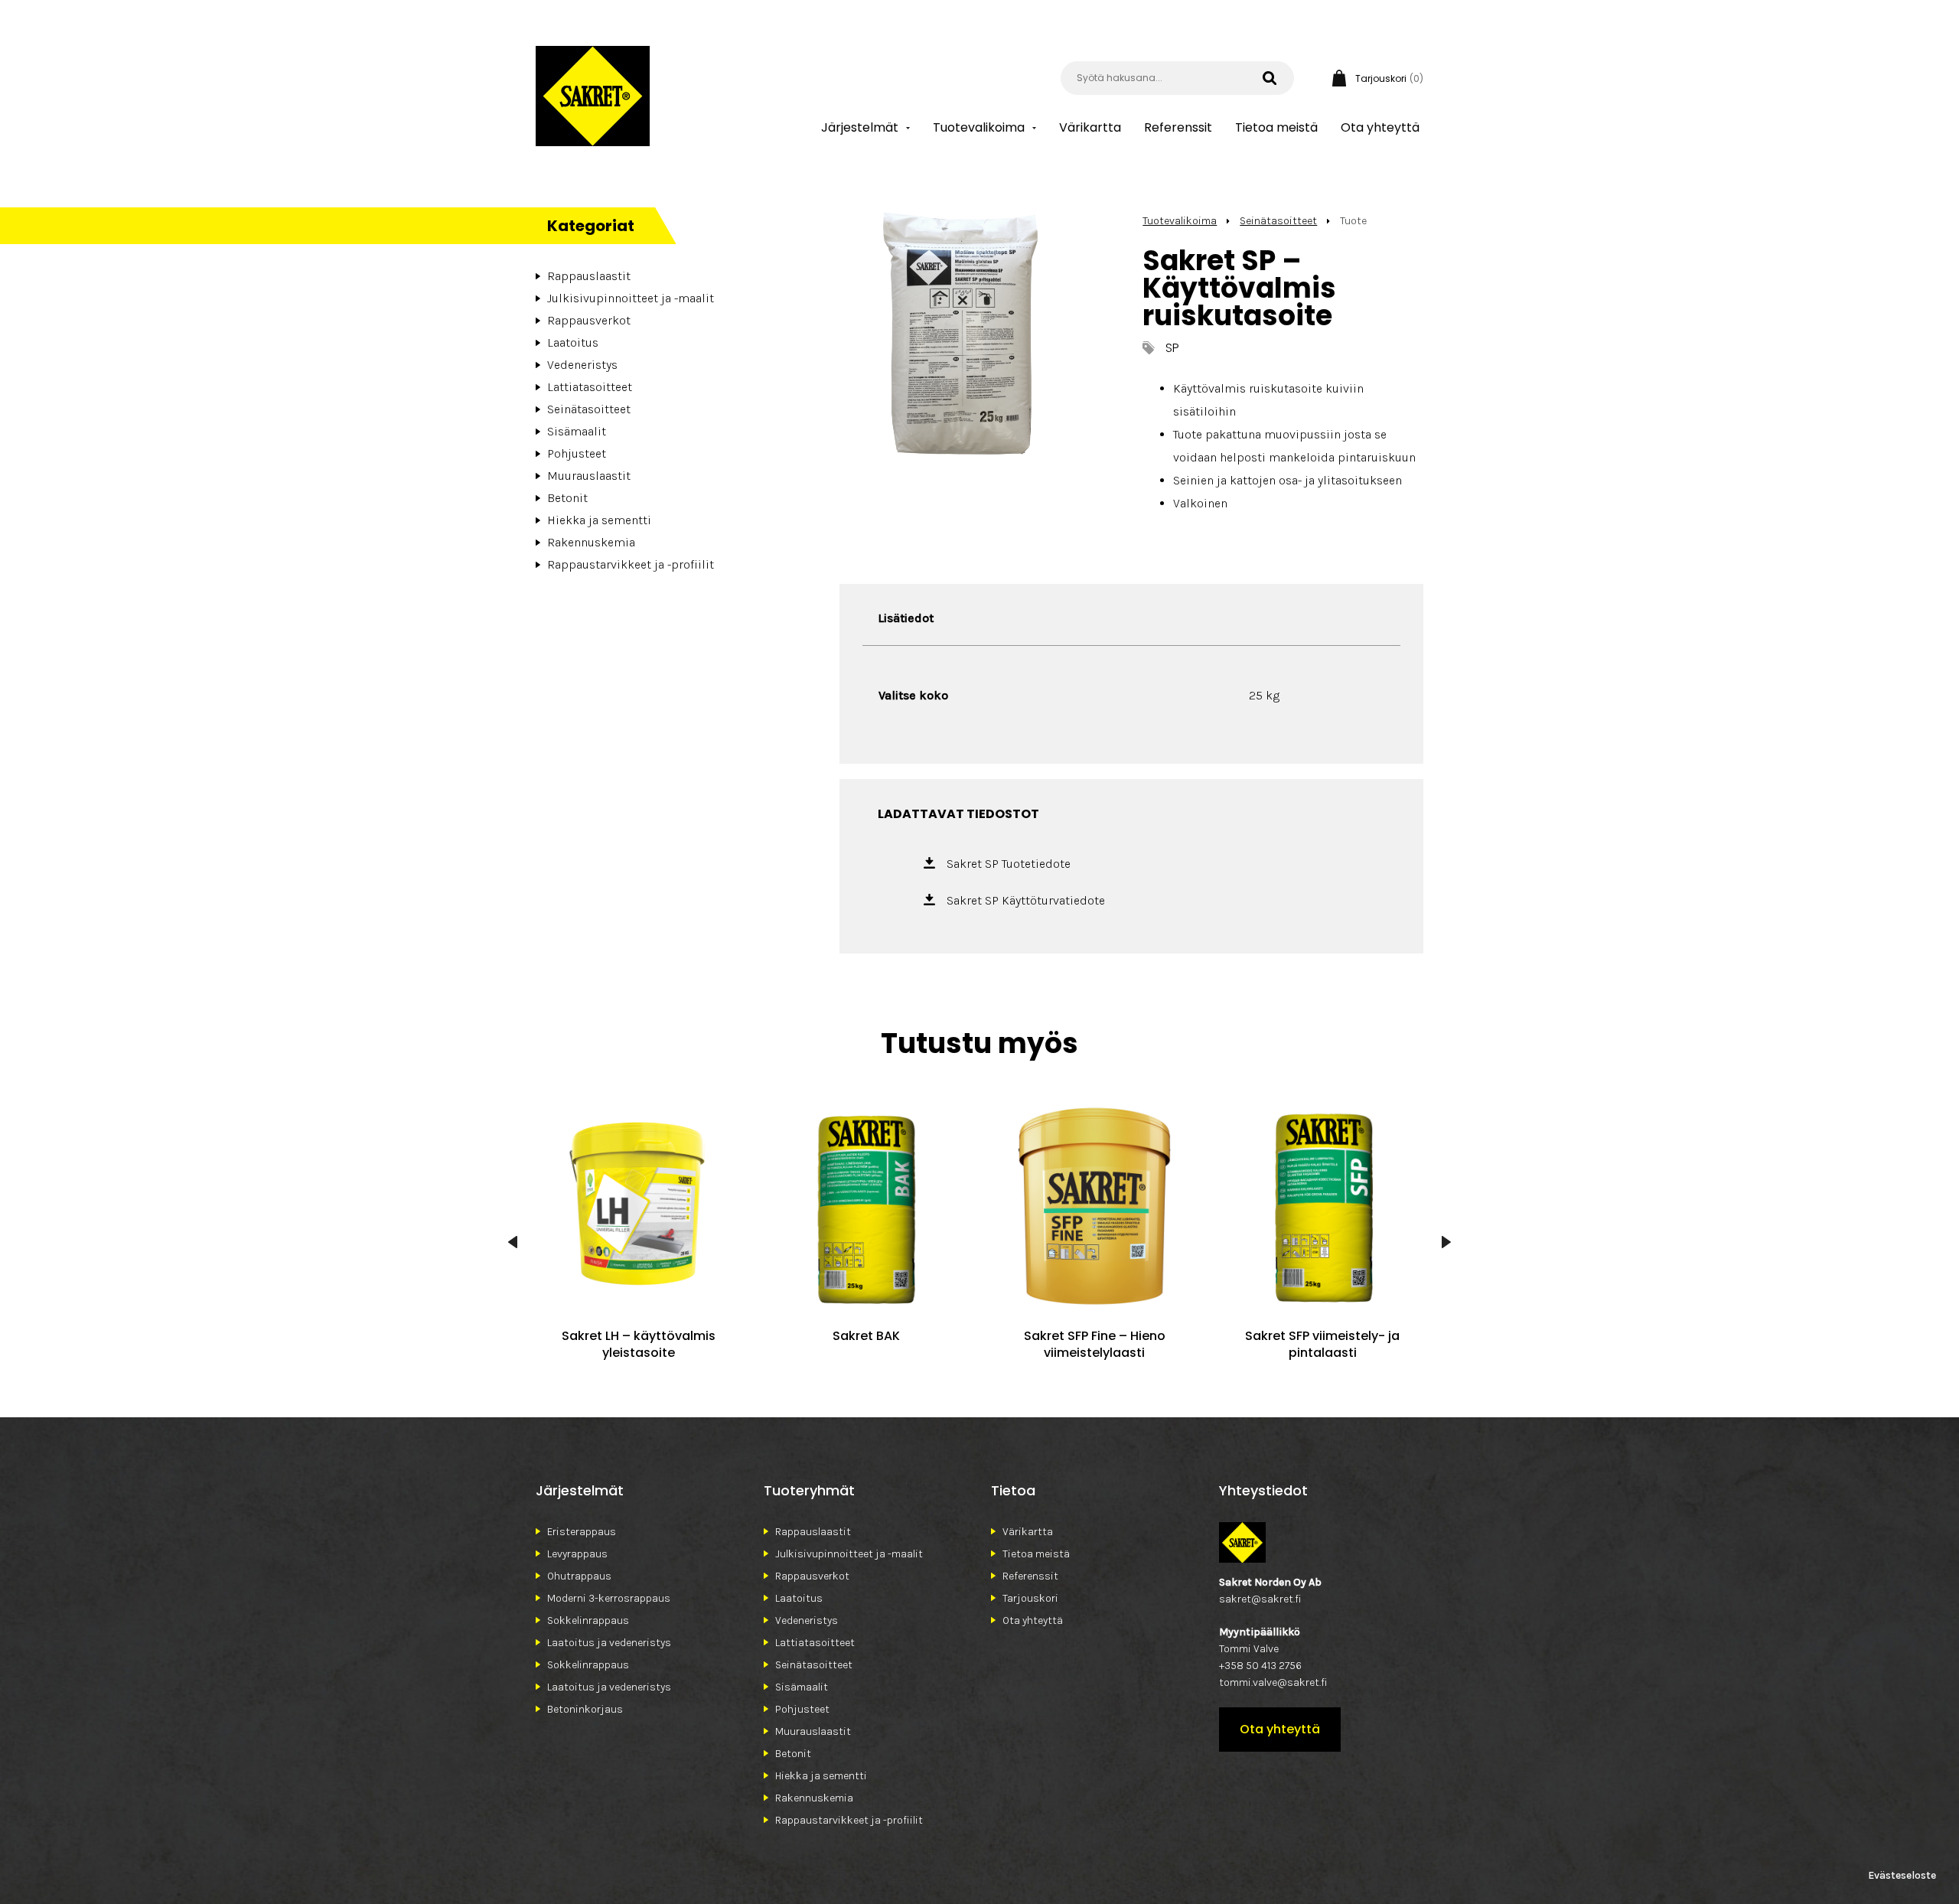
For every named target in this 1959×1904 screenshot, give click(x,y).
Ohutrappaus (579, 1576)
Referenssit (1178, 127)
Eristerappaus (582, 1532)
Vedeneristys (582, 365)
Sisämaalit (577, 431)
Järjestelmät (860, 127)
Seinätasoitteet (589, 409)
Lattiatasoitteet (590, 387)
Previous (513, 1242)
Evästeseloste (1902, 1875)
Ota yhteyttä (1380, 127)
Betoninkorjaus (585, 1709)
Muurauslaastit (589, 476)
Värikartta (1090, 127)
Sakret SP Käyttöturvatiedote (1026, 900)
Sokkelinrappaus (588, 1620)
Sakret (593, 96)
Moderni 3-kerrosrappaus (609, 1598)
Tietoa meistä (1276, 127)
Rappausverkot (589, 320)
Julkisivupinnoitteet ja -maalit (631, 298)
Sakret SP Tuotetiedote (1009, 864)
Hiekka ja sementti (599, 520)
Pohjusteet (577, 453)
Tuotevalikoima (979, 127)
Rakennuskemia (591, 542)
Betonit (567, 498)
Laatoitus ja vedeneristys (609, 1643)
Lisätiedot (906, 618)
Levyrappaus (577, 1554)
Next (1446, 1242)
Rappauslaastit (589, 276)
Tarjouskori (1030, 1598)
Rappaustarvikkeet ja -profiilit (631, 564)
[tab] (906, 618)
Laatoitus (573, 342)
